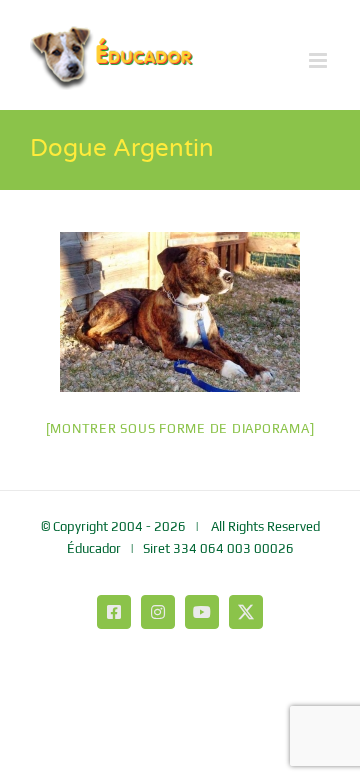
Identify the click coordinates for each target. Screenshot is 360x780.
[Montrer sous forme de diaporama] (180, 428)
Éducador (94, 548)
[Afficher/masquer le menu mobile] (319, 60)
